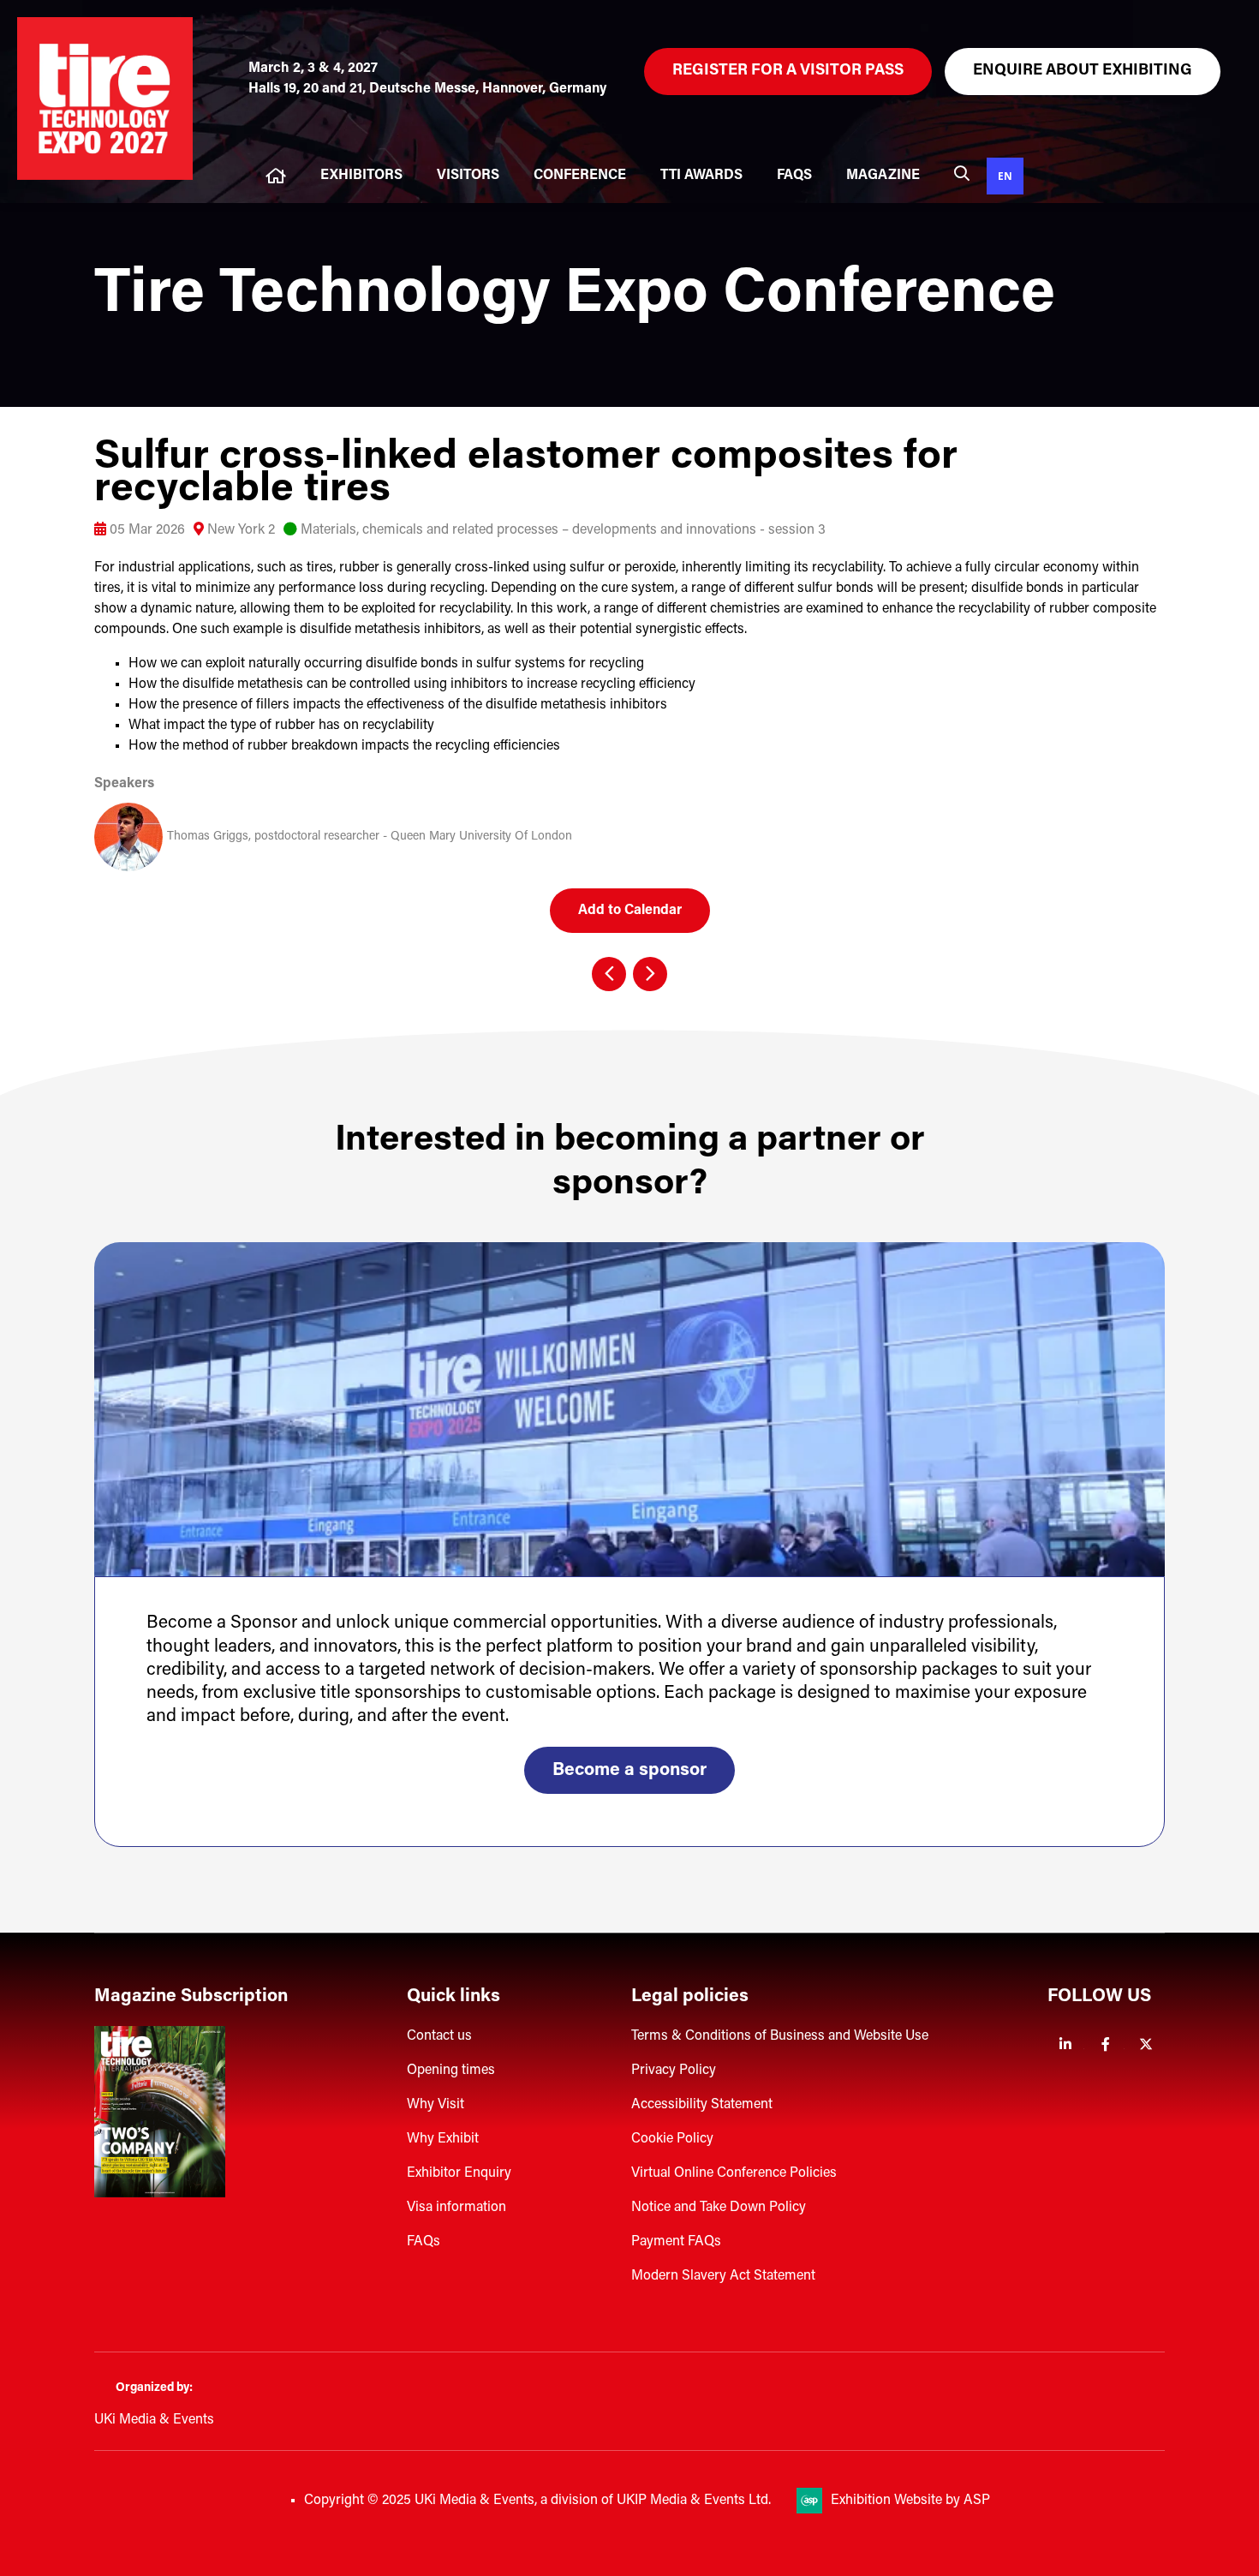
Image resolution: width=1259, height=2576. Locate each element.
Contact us (439, 2036)
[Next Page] (650, 974)
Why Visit (436, 2105)
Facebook (1106, 2044)
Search (962, 173)
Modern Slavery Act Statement (723, 2276)
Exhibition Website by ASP (910, 2501)
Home (276, 176)
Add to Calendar (630, 911)
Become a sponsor (629, 1770)
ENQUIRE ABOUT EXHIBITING (1083, 71)
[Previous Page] (609, 974)
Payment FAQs (676, 2242)
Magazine (883, 176)
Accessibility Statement (702, 2105)
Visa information (456, 2208)
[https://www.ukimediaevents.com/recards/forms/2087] (160, 2194)
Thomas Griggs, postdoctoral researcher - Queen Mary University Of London (370, 837)
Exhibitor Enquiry (459, 2173)
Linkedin (1066, 2044)
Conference (580, 176)
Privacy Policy (674, 2071)
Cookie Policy (672, 2139)
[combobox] (1005, 176)
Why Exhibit (443, 2139)
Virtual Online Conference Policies (734, 2173)
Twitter (1146, 2044)
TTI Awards (701, 176)
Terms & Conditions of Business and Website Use (780, 2036)
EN (1005, 176)
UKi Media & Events (154, 2420)
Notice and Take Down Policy (719, 2208)
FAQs (794, 176)
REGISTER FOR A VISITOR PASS (788, 71)
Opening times (451, 2071)
